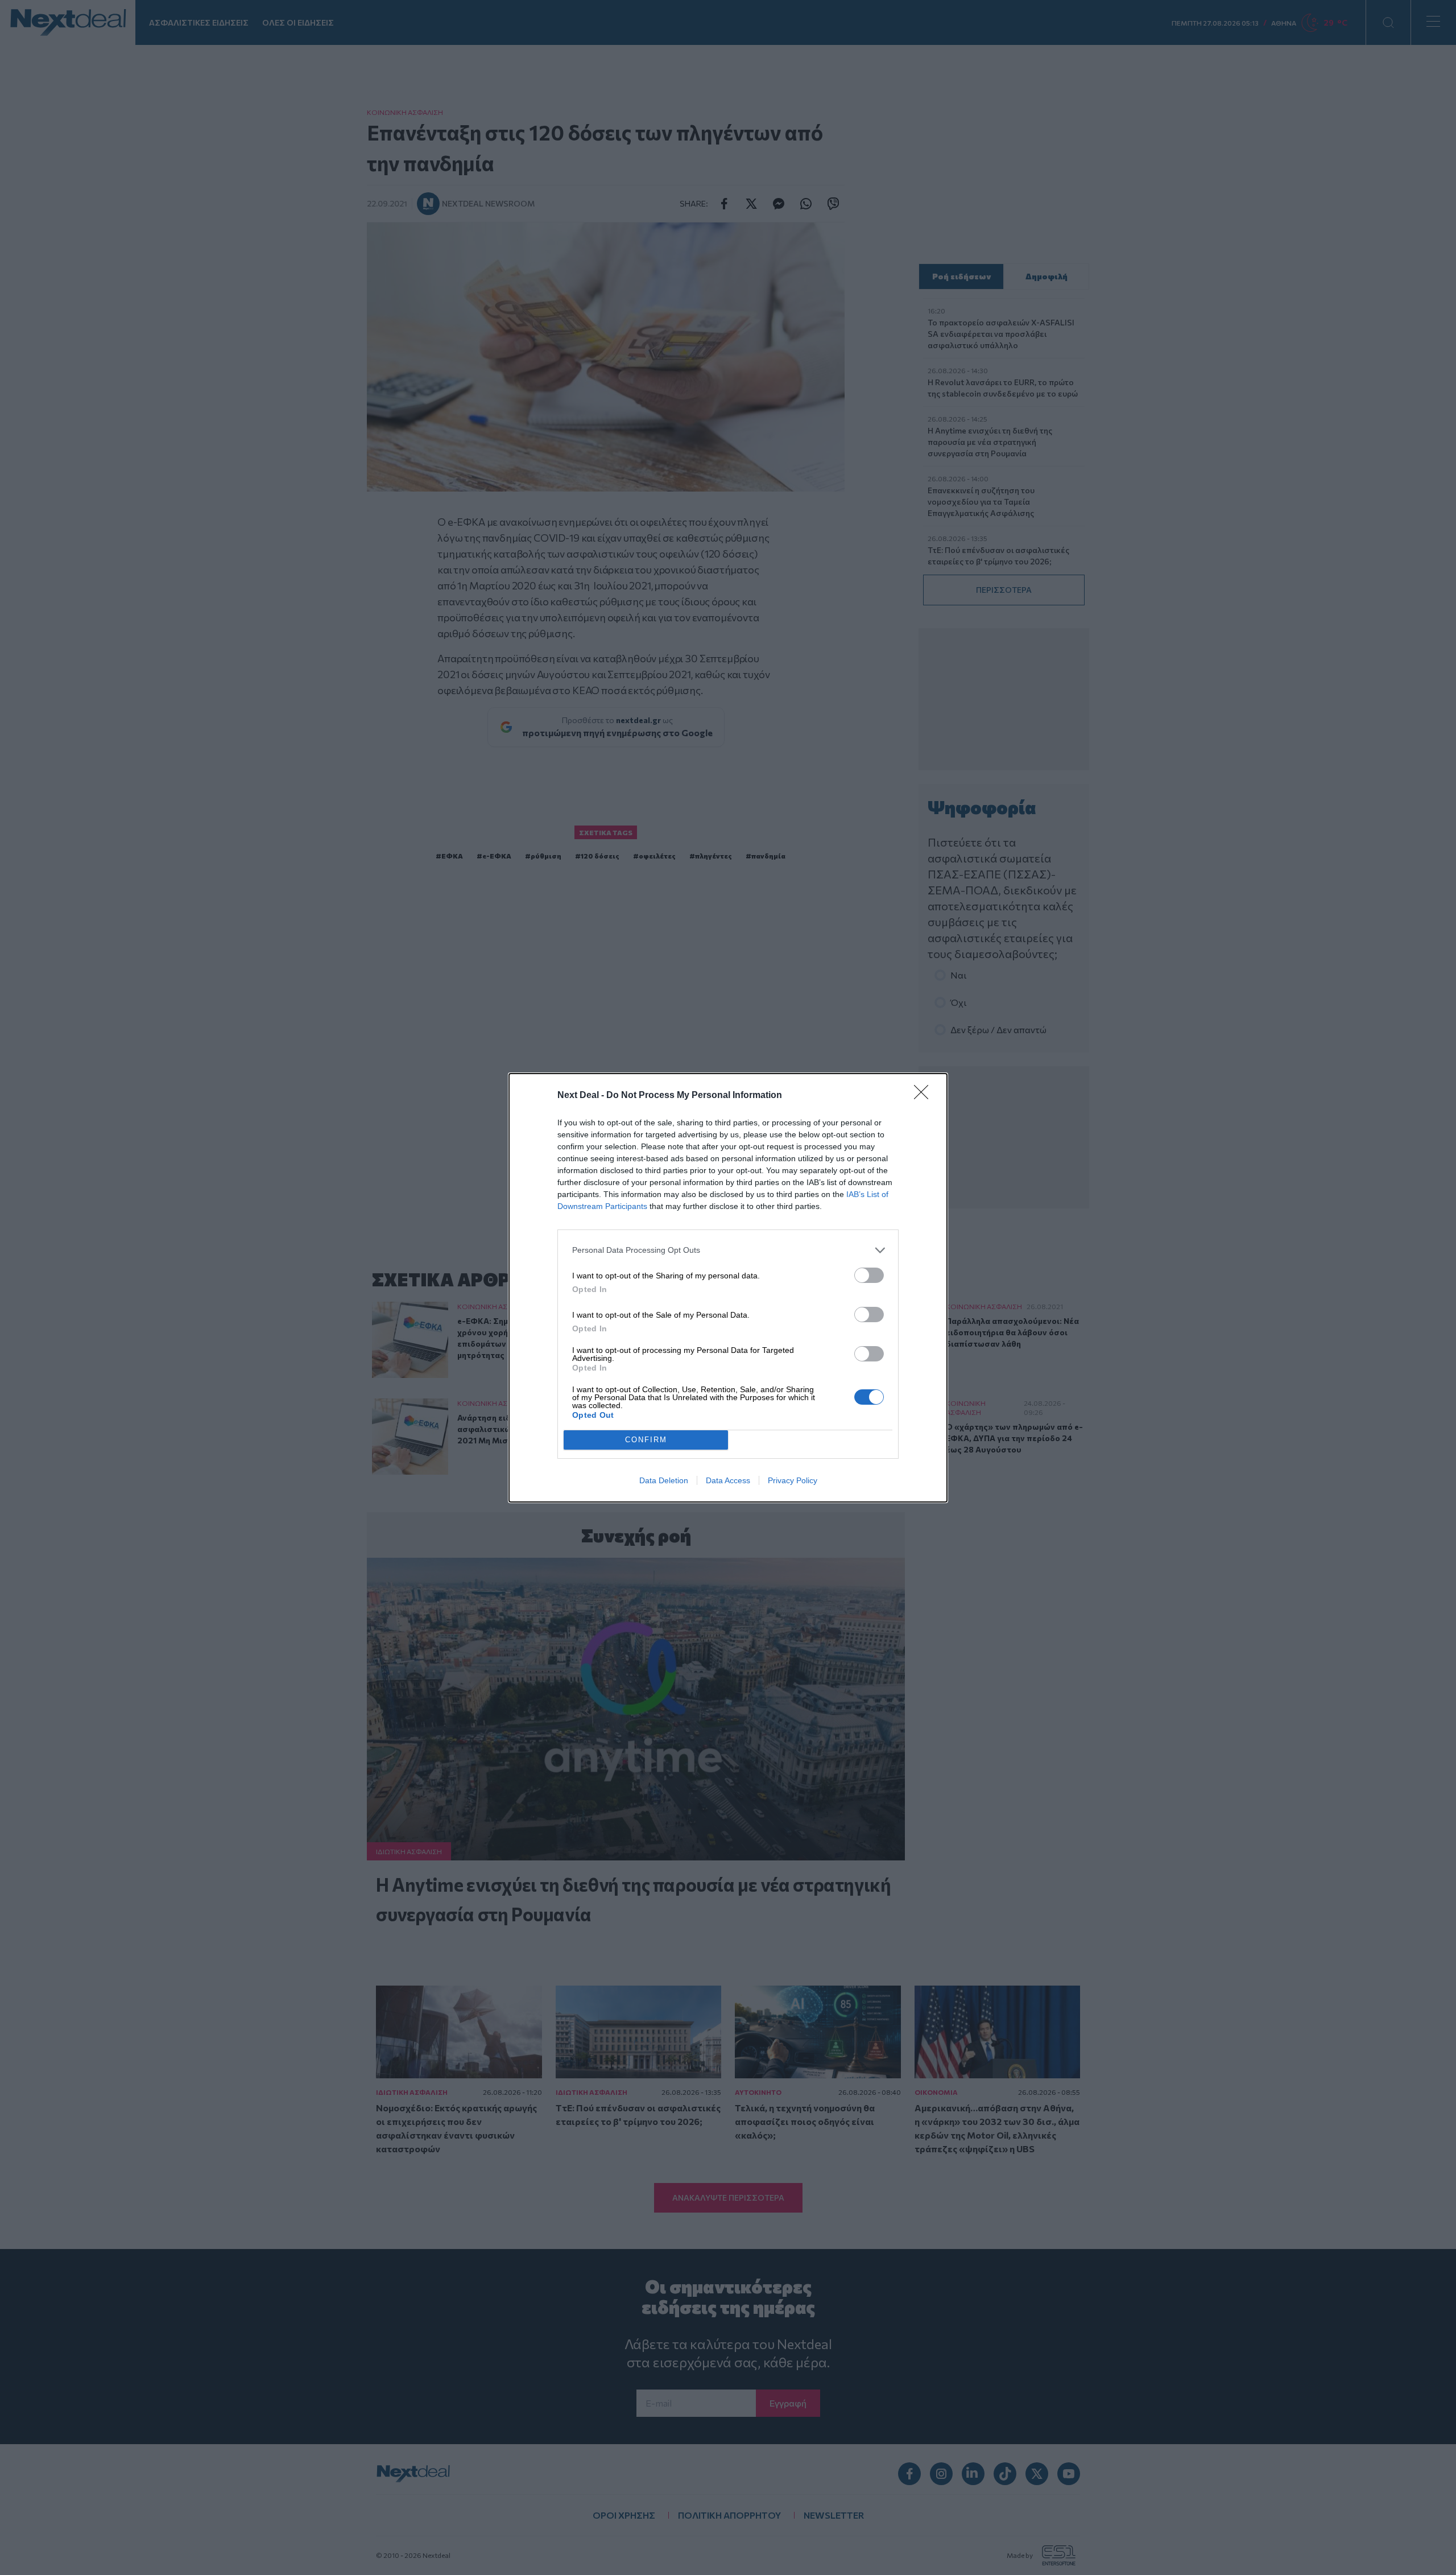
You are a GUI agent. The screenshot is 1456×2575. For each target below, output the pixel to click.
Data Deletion (664, 1480)
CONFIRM (646, 1440)
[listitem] (728, 1250)
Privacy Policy (793, 1480)
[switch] (869, 1275)
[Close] (925, 1096)
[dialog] (728, 1288)
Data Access (728, 1480)
